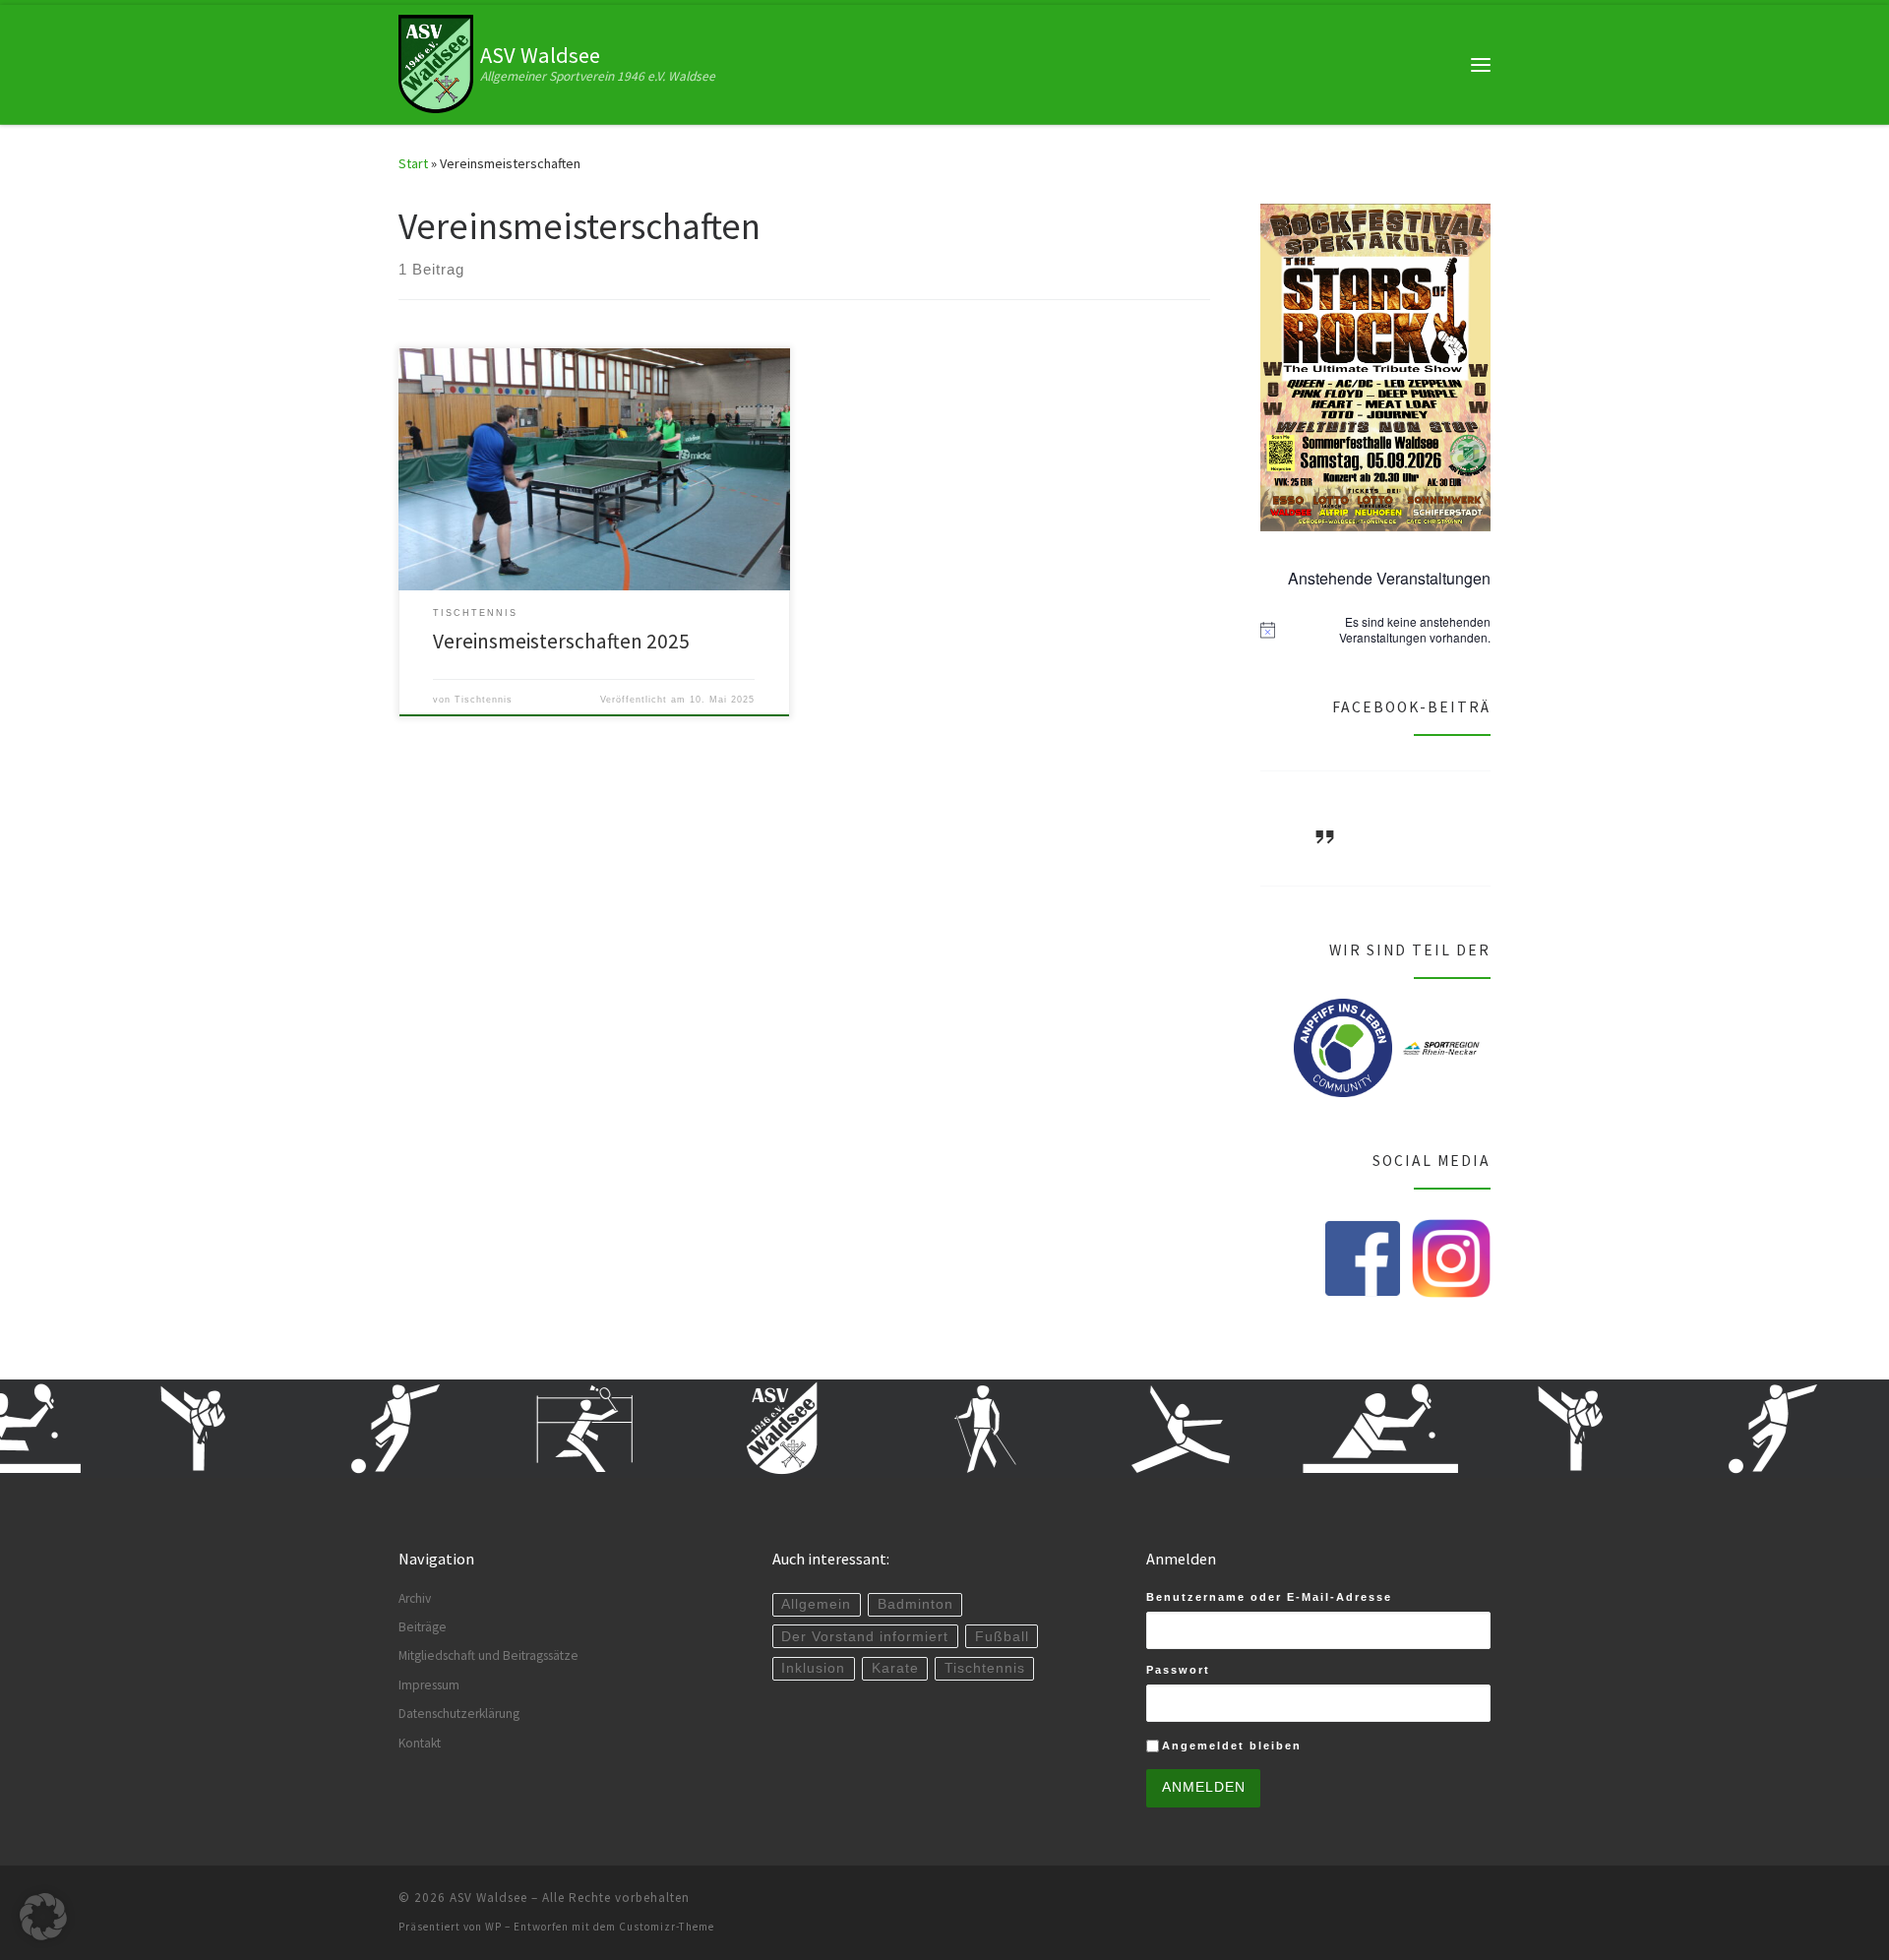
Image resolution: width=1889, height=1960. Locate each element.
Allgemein (816, 1604)
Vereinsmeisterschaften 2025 (561, 641)
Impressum (429, 1685)
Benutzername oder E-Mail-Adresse (1269, 1597)
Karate (895, 1668)
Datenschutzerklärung (459, 1714)
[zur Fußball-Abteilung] (350, 1429)
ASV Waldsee (488, 1898)
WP (493, 1927)
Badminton (915, 1604)
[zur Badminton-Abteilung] (547, 1429)
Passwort (1178, 1670)
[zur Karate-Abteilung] (153, 1429)
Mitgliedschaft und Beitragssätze (488, 1655)
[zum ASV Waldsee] (744, 1429)
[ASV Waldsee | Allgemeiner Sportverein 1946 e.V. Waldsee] (436, 62)
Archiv (415, 1598)
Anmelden (1204, 1787)
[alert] (1375, 630)
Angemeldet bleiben (1232, 1746)
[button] (43, 1917)
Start (413, 163)
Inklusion (813, 1668)
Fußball (1002, 1637)
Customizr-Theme (667, 1927)
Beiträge (423, 1627)
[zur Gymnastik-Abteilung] (1137, 1429)
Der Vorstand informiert (865, 1637)
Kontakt (420, 1743)
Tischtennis (484, 700)
